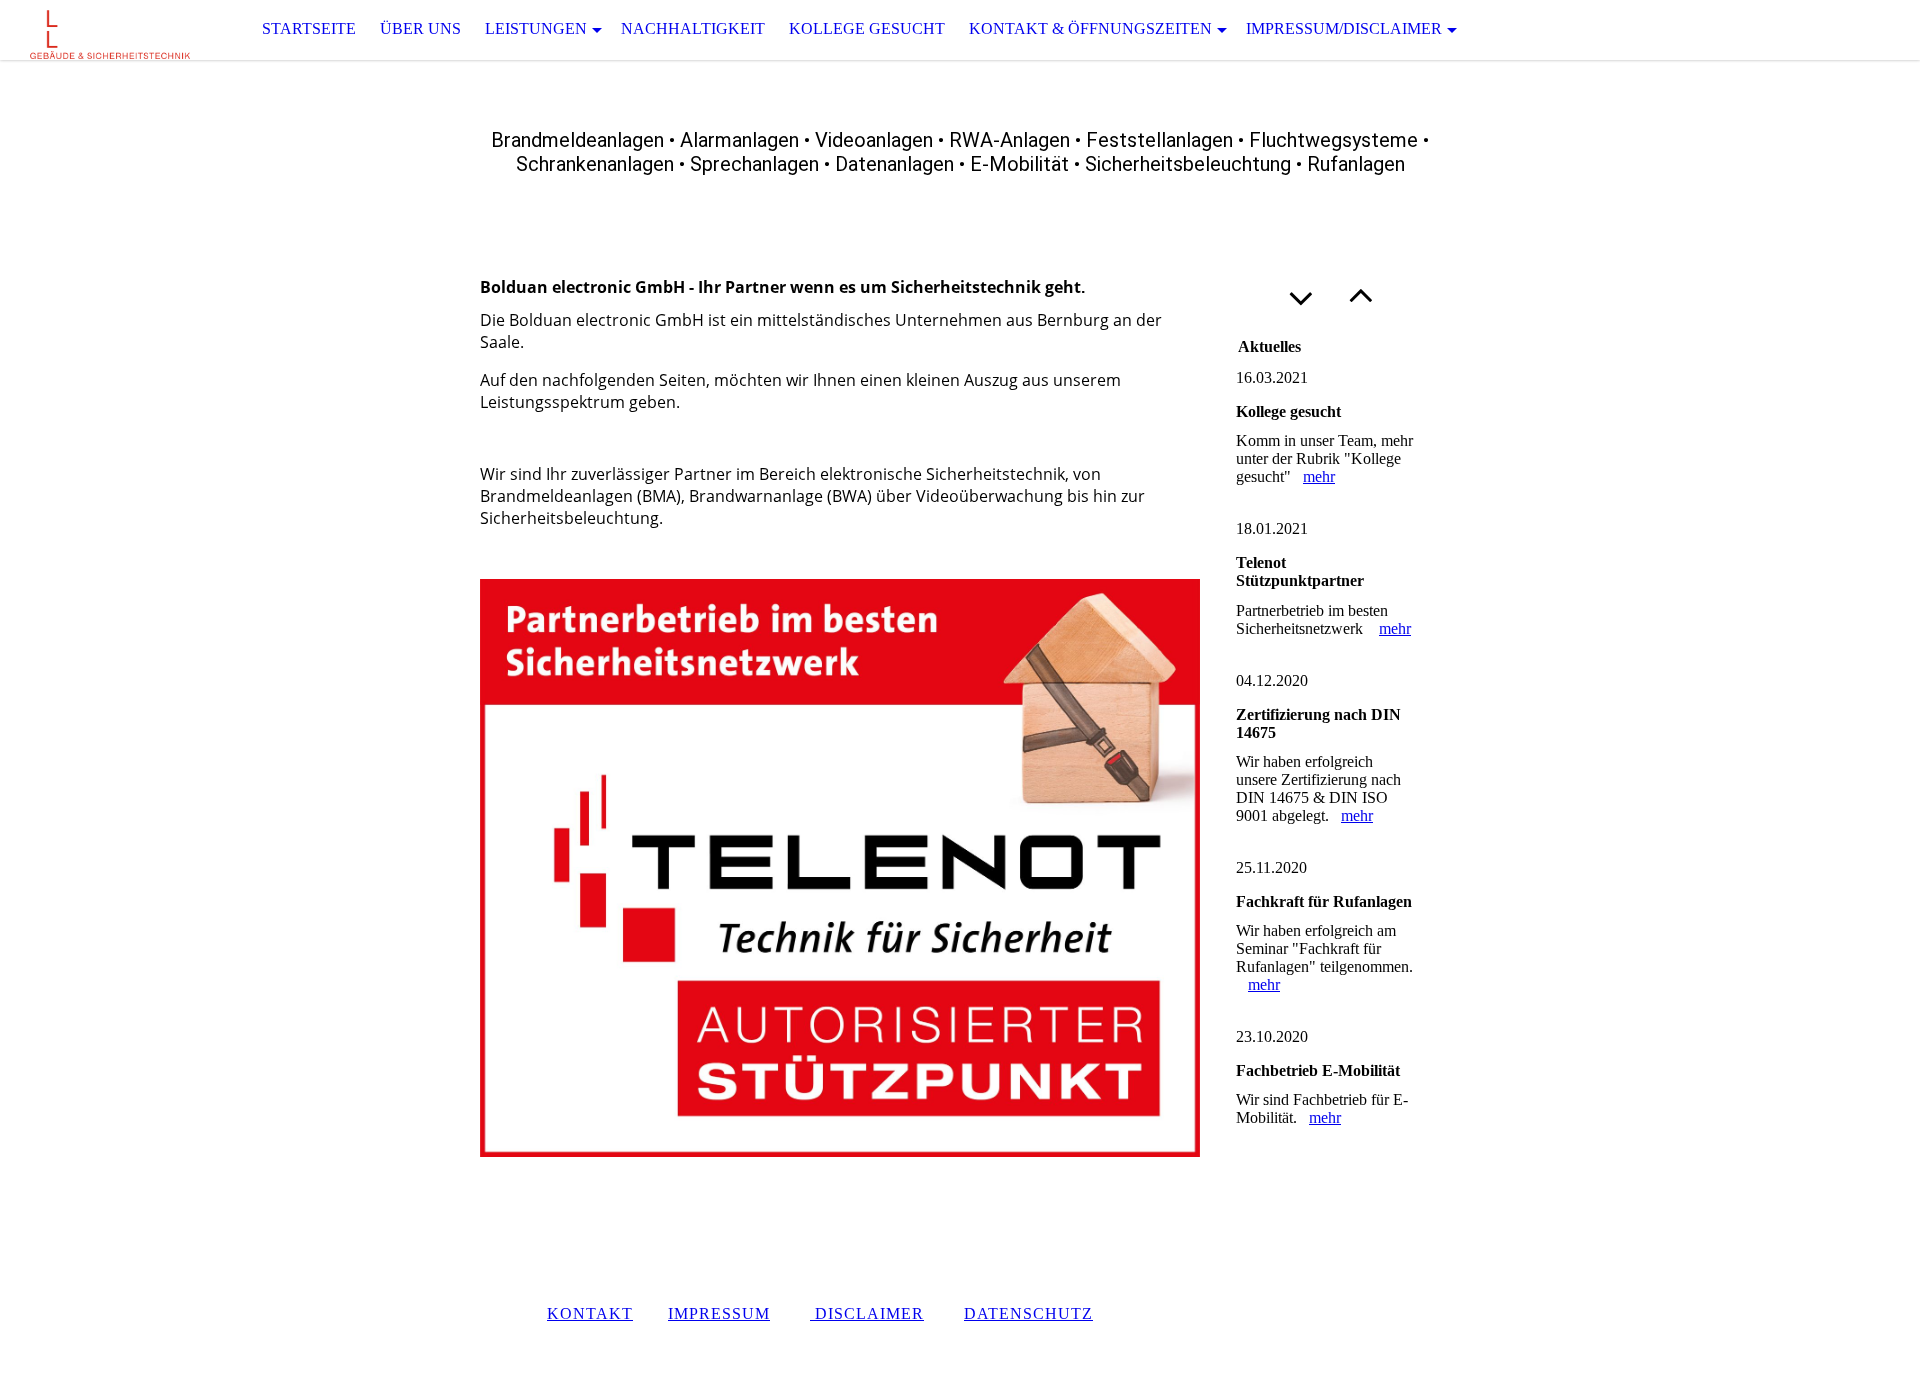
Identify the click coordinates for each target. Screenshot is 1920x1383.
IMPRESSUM (719, 1313)
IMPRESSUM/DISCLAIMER (1344, 28)
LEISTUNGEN (536, 28)
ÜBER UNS (420, 28)
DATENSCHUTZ (1028, 1313)
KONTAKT (590, 1313)
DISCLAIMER (867, 1313)
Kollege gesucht (867, 28)
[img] (100, 29)
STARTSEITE (309, 28)
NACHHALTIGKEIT (693, 28)
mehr (1319, 476)
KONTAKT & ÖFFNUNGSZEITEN (1090, 28)
